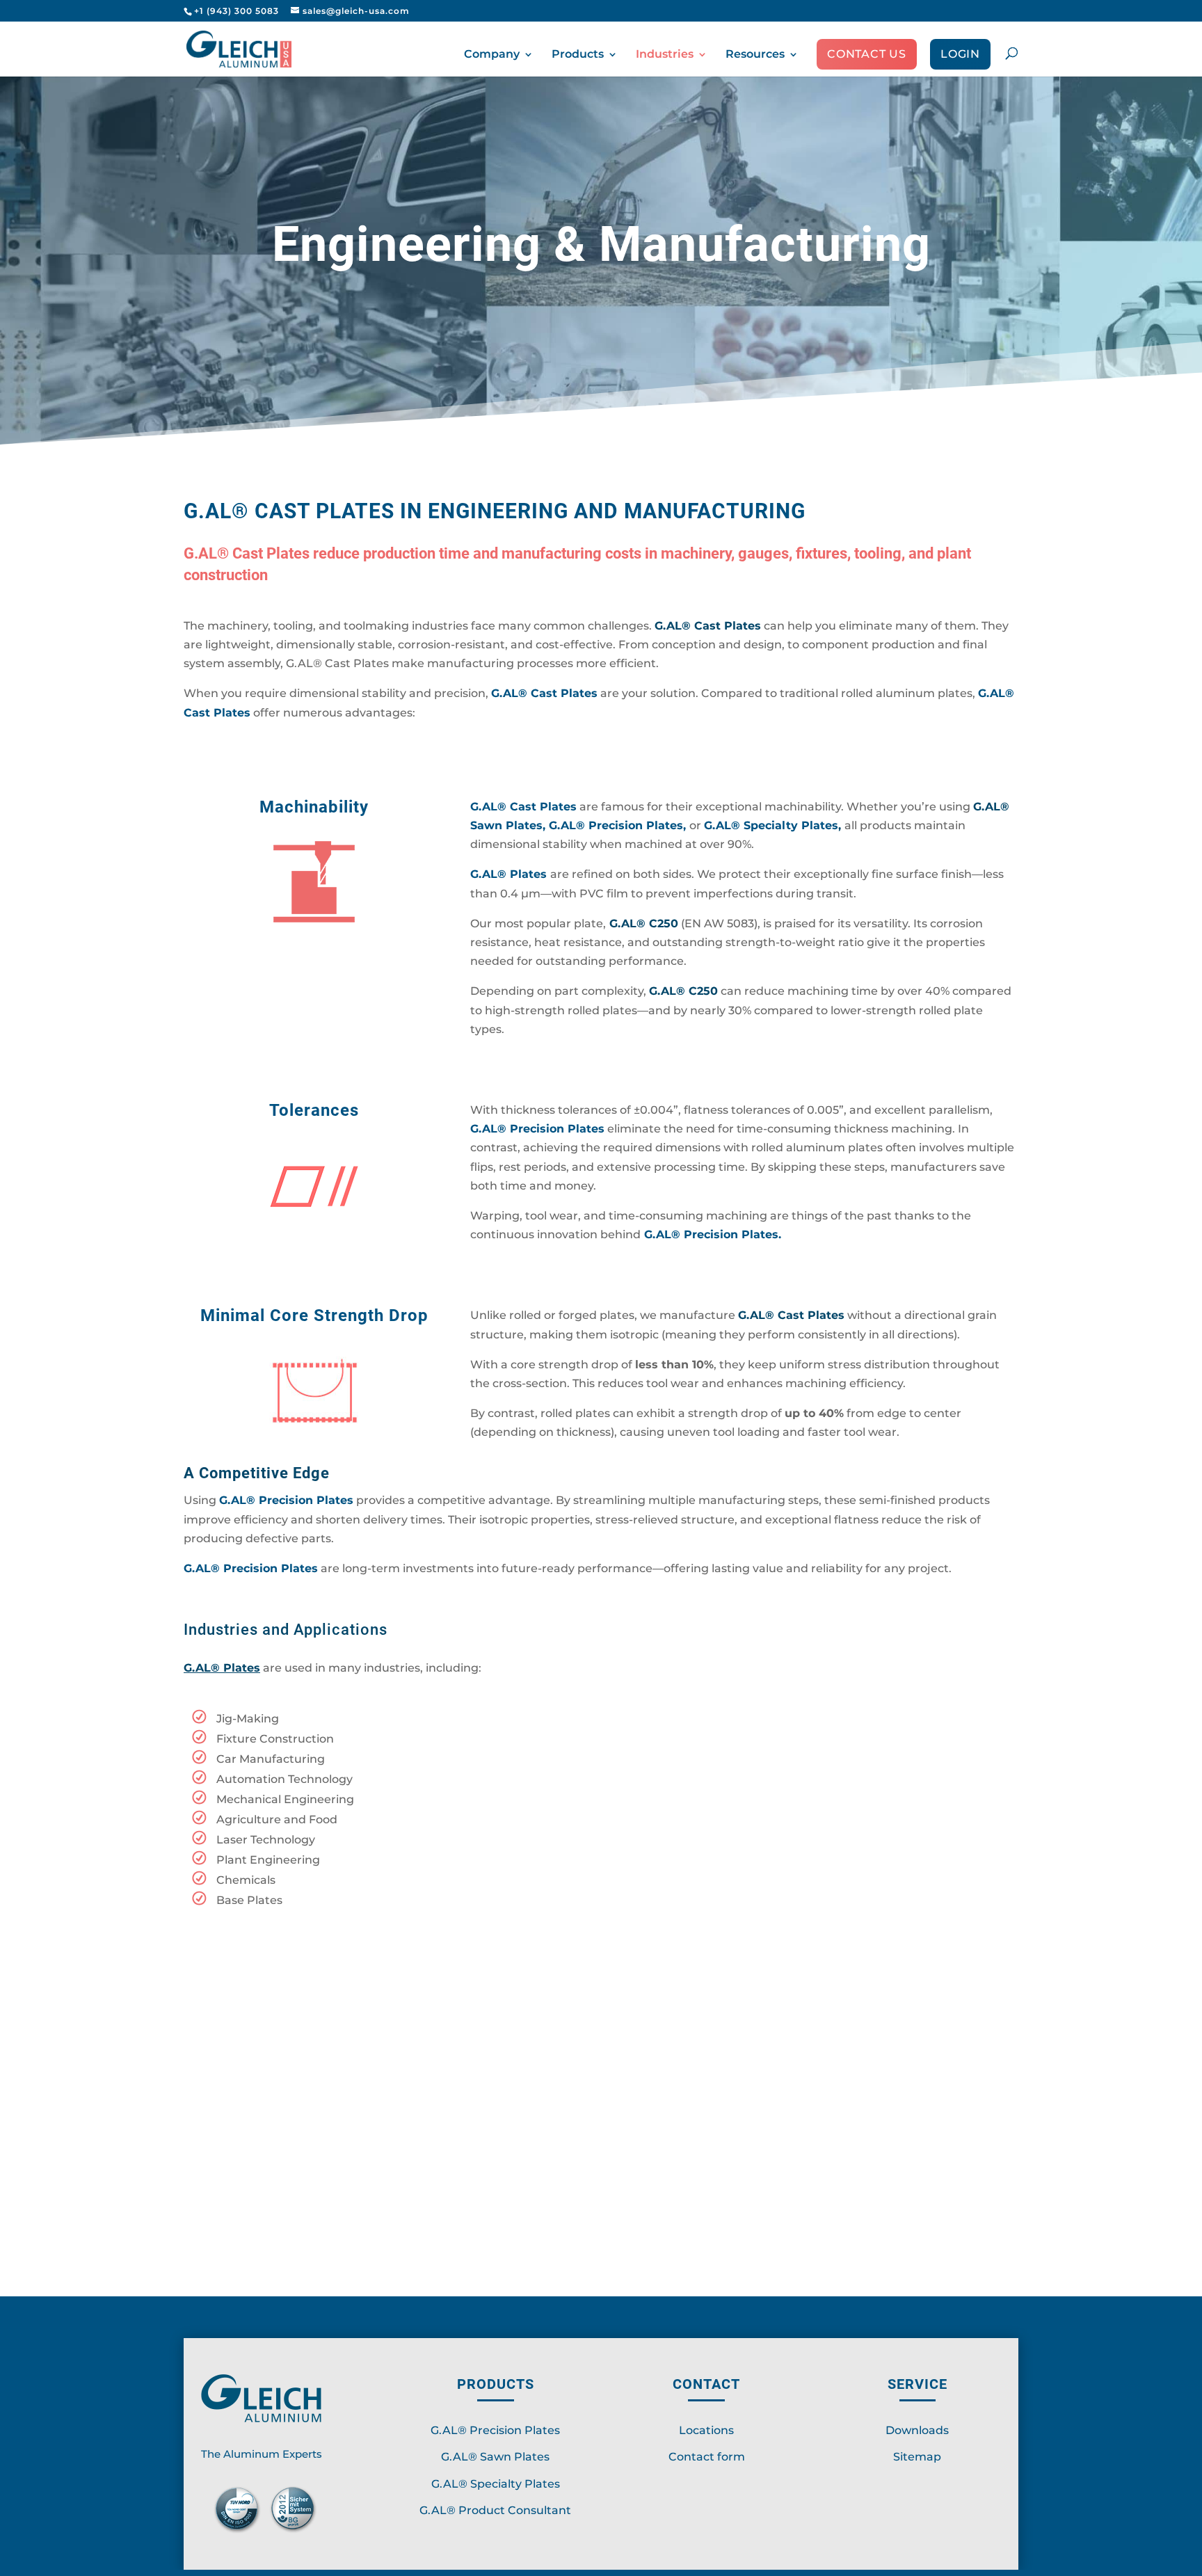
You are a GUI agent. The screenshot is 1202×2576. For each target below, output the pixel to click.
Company (492, 55)
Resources (755, 55)
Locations (706, 2430)
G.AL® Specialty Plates (771, 825)
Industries (665, 55)
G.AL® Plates (508, 874)
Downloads (917, 2430)
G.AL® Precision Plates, (619, 825)
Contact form (707, 2457)
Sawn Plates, (510, 825)
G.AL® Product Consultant (495, 2510)
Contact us (867, 55)
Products (578, 55)
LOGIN (960, 55)
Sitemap (917, 2457)
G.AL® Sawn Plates (495, 2457)
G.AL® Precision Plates (495, 2430)
